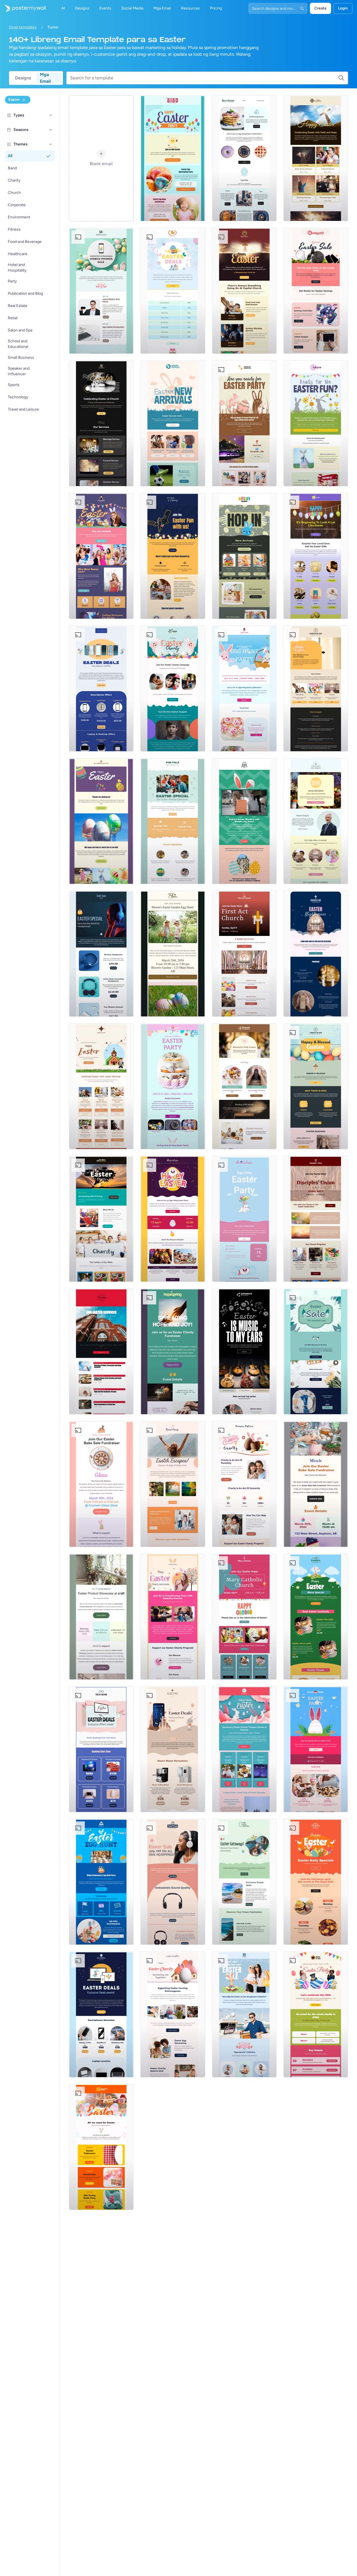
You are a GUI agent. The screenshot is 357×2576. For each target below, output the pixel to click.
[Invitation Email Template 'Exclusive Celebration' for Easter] (173, 1086)
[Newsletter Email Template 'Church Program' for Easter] (316, 689)
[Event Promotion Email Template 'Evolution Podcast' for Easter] (173, 556)
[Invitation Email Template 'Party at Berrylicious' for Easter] (244, 158)
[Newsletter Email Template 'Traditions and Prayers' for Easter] (244, 1086)
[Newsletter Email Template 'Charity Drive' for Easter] (173, 2014)
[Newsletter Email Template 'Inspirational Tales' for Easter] (244, 1749)
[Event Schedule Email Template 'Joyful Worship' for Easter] (101, 1086)
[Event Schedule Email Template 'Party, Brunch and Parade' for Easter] (173, 158)
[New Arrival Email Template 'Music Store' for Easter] (244, 1352)
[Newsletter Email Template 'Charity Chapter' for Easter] (101, 1219)
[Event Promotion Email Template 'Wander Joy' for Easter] (244, 821)
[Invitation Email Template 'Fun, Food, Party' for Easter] (173, 1219)
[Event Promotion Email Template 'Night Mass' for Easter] (316, 954)
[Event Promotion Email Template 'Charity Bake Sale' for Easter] (101, 1484)
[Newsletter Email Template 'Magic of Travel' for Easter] (173, 1484)
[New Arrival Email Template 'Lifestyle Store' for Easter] (101, 2147)
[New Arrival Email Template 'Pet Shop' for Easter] (244, 556)
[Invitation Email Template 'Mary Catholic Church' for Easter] (244, 1617)
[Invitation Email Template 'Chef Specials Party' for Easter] (316, 1749)
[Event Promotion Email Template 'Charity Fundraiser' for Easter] (173, 1352)
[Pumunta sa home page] (23, 8)
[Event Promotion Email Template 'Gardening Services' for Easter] (173, 954)
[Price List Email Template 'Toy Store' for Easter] (173, 291)
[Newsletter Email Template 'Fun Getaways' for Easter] (244, 1882)
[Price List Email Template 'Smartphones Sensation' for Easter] (101, 2014)
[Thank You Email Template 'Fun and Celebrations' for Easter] (101, 821)
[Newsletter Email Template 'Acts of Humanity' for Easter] (244, 1484)
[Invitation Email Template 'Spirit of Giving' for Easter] (173, 1617)
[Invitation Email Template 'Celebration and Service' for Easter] (316, 1219)
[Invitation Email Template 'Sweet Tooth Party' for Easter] (244, 689)
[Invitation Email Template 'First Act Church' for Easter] (244, 954)
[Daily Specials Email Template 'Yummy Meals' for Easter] (316, 1882)
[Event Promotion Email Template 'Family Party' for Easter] (316, 2014)
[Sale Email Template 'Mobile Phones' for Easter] (101, 291)
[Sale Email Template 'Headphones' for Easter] (173, 1882)
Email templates (23, 27)
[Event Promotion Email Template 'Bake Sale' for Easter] (316, 1484)
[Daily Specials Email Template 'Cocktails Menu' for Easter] (316, 1617)
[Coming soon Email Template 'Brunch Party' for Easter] (101, 556)
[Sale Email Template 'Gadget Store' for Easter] (316, 291)
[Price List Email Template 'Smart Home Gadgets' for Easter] (173, 1749)
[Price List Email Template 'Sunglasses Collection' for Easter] (244, 2014)
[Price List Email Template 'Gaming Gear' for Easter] (101, 1749)
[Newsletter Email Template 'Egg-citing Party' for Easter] (244, 423)
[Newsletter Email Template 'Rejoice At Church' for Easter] (316, 1086)
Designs (23, 78)
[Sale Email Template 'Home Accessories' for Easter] (316, 1352)
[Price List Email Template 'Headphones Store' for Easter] (101, 954)
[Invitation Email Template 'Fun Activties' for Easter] (244, 1219)
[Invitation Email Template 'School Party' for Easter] (101, 1882)
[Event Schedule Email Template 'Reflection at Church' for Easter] (101, 423)
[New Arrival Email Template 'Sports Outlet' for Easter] (173, 423)
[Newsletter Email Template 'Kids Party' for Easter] (316, 423)
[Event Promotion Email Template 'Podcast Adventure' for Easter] (173, 821)
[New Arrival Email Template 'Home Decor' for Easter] (316, 556)
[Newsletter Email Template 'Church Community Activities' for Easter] (316, 821)
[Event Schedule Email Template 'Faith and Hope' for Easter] (316, 158)
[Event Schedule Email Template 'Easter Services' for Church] (101, 1352)
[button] (51, 115)
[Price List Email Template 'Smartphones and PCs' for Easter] (101, 689)
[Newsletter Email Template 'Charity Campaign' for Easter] (173, 689)
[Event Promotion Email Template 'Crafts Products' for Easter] (101, 1617)
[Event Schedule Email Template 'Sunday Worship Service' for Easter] (244, 291)
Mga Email (45, 78)
